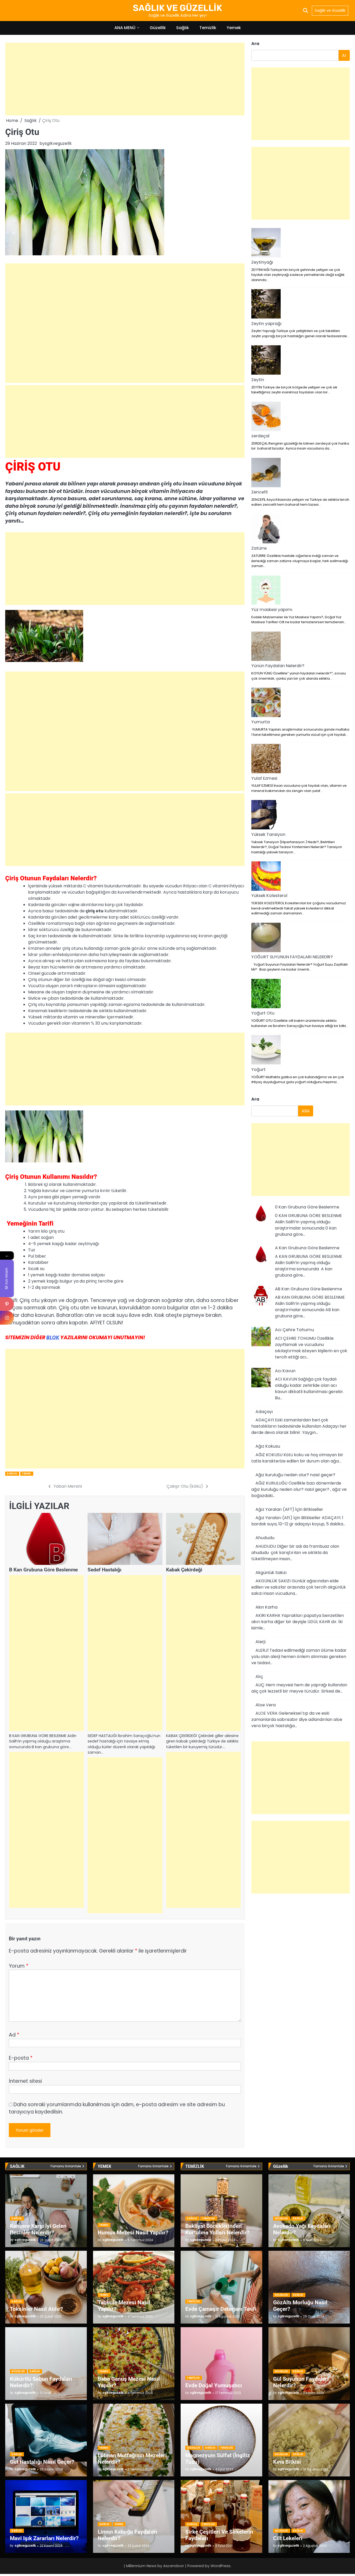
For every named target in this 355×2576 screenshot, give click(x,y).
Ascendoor (174, 2566)
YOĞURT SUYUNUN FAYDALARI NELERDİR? (292, 957)
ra (255, 1099)
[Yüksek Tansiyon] (266, 816)
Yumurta (261, 722)
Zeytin (258, 380)
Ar (344, 55)
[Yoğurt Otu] (266, 994)
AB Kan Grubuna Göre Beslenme (308, 1289)
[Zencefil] (266, 473)
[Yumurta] (266, 703)
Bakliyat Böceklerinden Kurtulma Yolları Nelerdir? (217, 2229)
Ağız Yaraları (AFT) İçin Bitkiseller (289, 1509)
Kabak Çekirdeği (184, 1570)
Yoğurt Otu (263, 1013)
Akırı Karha (267, 1607)
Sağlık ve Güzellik (330, 10)
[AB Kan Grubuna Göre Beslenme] (261, 1297)
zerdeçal (260, 436)
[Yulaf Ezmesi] (266, 759)
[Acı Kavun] (261, 1378)
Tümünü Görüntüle (66, 2166)
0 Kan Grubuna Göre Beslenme (307, 1207)
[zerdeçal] (266, 417)
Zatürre (259, 548)
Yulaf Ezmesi (264, 778)
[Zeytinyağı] (266, 244)
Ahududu (265, 1538)
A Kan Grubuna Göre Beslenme (307, 1248)
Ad (14, 2035)
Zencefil (259, 492)
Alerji (261, 1642)
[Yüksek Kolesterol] (266, 877)
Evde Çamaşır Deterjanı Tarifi (221, 2309)
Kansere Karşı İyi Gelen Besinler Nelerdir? (38, 2229)
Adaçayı (264, 1412)
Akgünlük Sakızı (271, 1573)
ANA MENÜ (125, 28)
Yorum (19, 1966)
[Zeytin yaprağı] (266, 305)
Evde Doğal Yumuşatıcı (214, 2385)
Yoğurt (258, 1069)
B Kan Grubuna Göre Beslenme (43, 1570)
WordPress (221, 2566)
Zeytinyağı (262, 262)
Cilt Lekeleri (288, 2538)
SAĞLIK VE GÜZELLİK (177, 8)
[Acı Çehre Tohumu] (261, 1337)
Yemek (234, 28)
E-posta (21, 2058)
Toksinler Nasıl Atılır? (36, 2309)
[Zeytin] (266, 361)
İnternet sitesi (25, 2081)
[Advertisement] (125, 79)
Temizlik (208, 28)
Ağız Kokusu (268, 1446)
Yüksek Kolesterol (269, 896)
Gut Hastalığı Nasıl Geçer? (42, 2462)
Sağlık (183, 28)
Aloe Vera (266, 1705)
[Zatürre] (266, 530)
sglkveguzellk (58, 143)
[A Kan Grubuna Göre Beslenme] (261, 1256)
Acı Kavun (285, 1371)
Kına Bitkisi (287, 2462)
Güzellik (158, 28)
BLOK (53, 1338)
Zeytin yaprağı (266, 324)
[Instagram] (7, 1318)
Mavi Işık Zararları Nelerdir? (44, 2538)
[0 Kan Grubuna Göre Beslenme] (261, 1215)
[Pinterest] (7, 1304)
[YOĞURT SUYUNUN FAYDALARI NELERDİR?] (266, 938)
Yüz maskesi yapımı (272, 610)
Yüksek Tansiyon (268, 834)
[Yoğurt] (266, 1051)
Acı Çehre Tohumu (294, 1330)
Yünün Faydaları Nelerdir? (278, 666)
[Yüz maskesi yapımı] (266, 591)
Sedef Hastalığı (104, 1570)
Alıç (259, 1677)
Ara (255, 44)
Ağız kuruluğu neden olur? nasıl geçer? (295, 1475)
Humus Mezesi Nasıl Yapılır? (133, 2232)
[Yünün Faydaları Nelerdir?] (266, 647)
